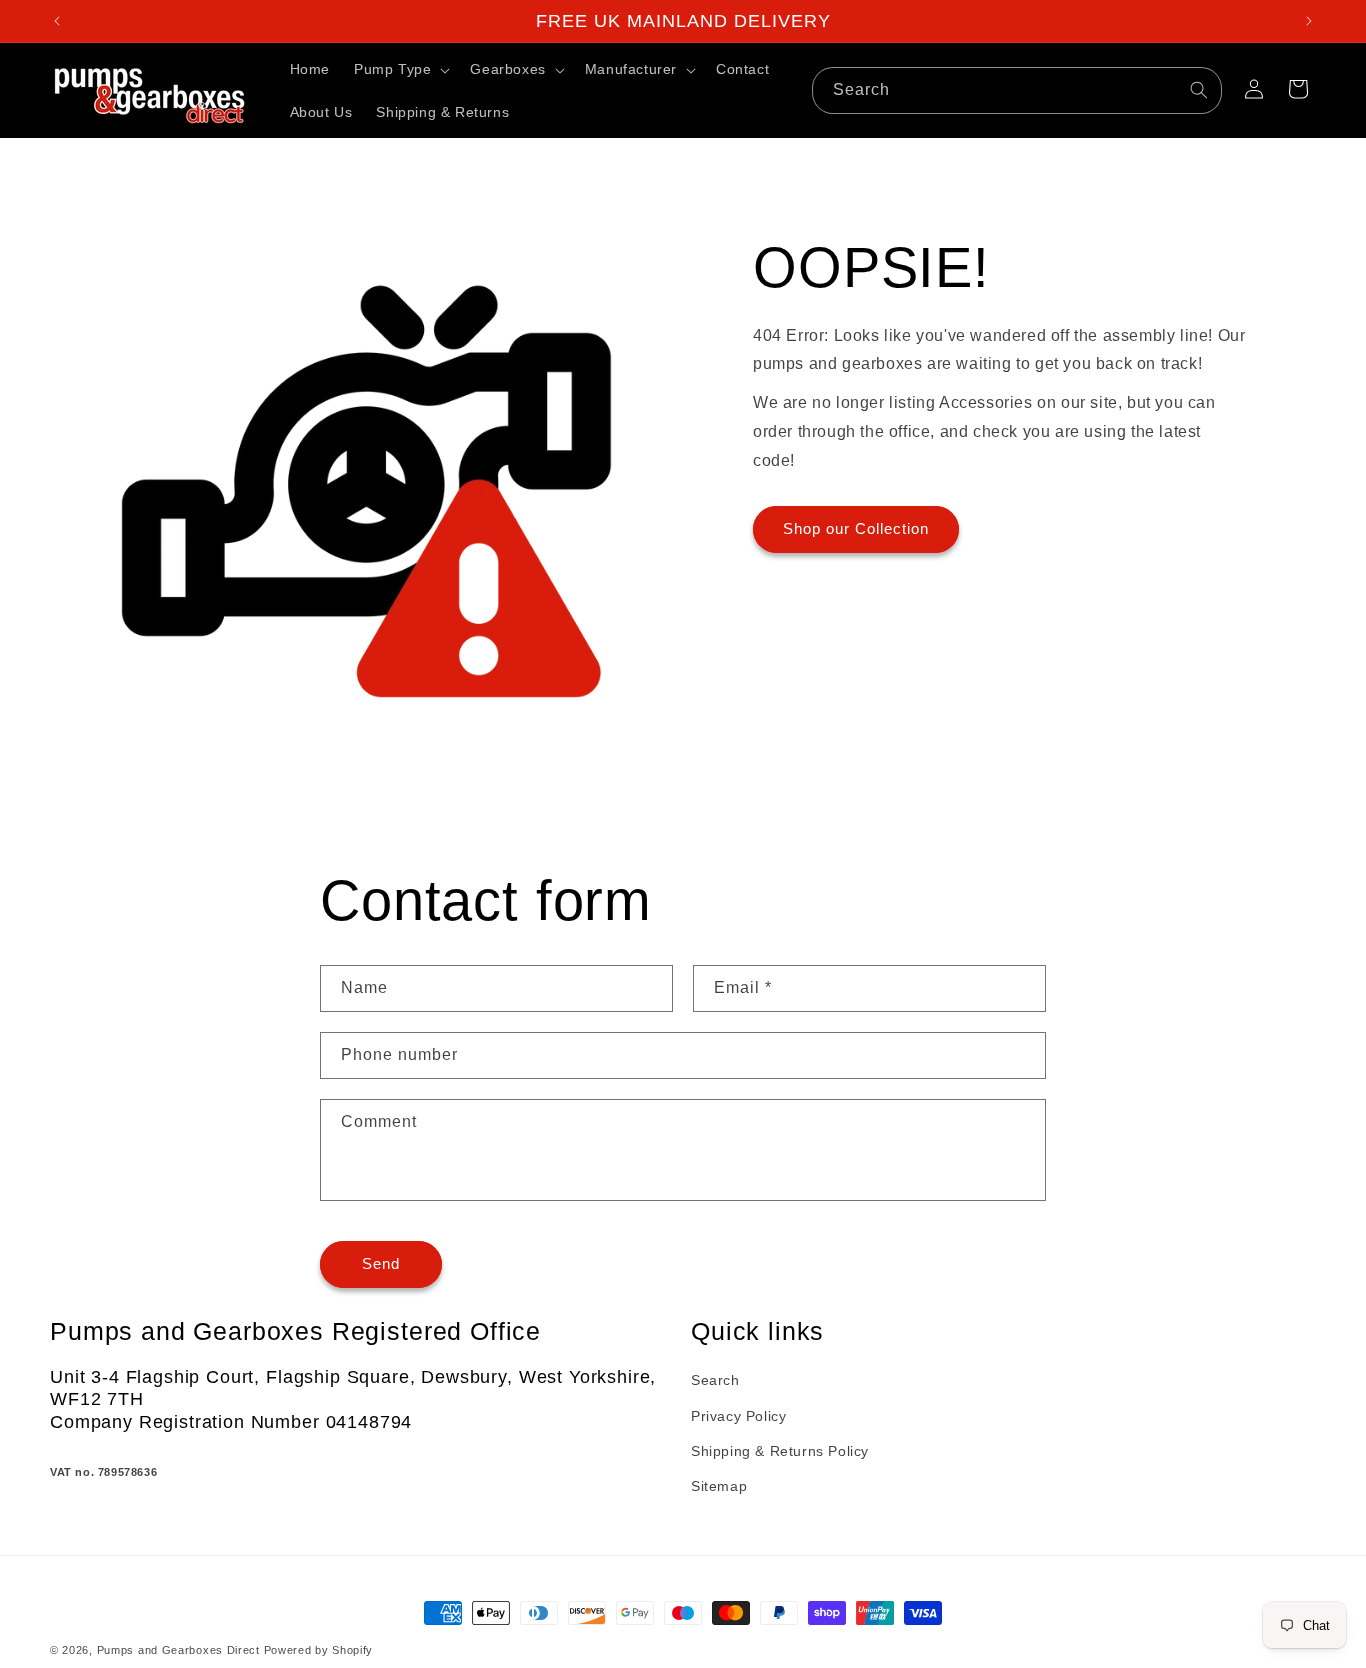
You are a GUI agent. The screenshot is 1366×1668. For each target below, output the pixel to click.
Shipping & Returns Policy (780, 1451)
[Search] (1199, 90)
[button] (400, 69)
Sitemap (719, 1486)
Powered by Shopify (319, 1650)
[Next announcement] (1309, 21)
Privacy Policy (738, 1416)
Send (381, 1264)
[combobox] (1017, 90)
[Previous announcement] (57, 21)
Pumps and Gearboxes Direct (178, 1650)
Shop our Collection (856, 529)
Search (715, 1381)
